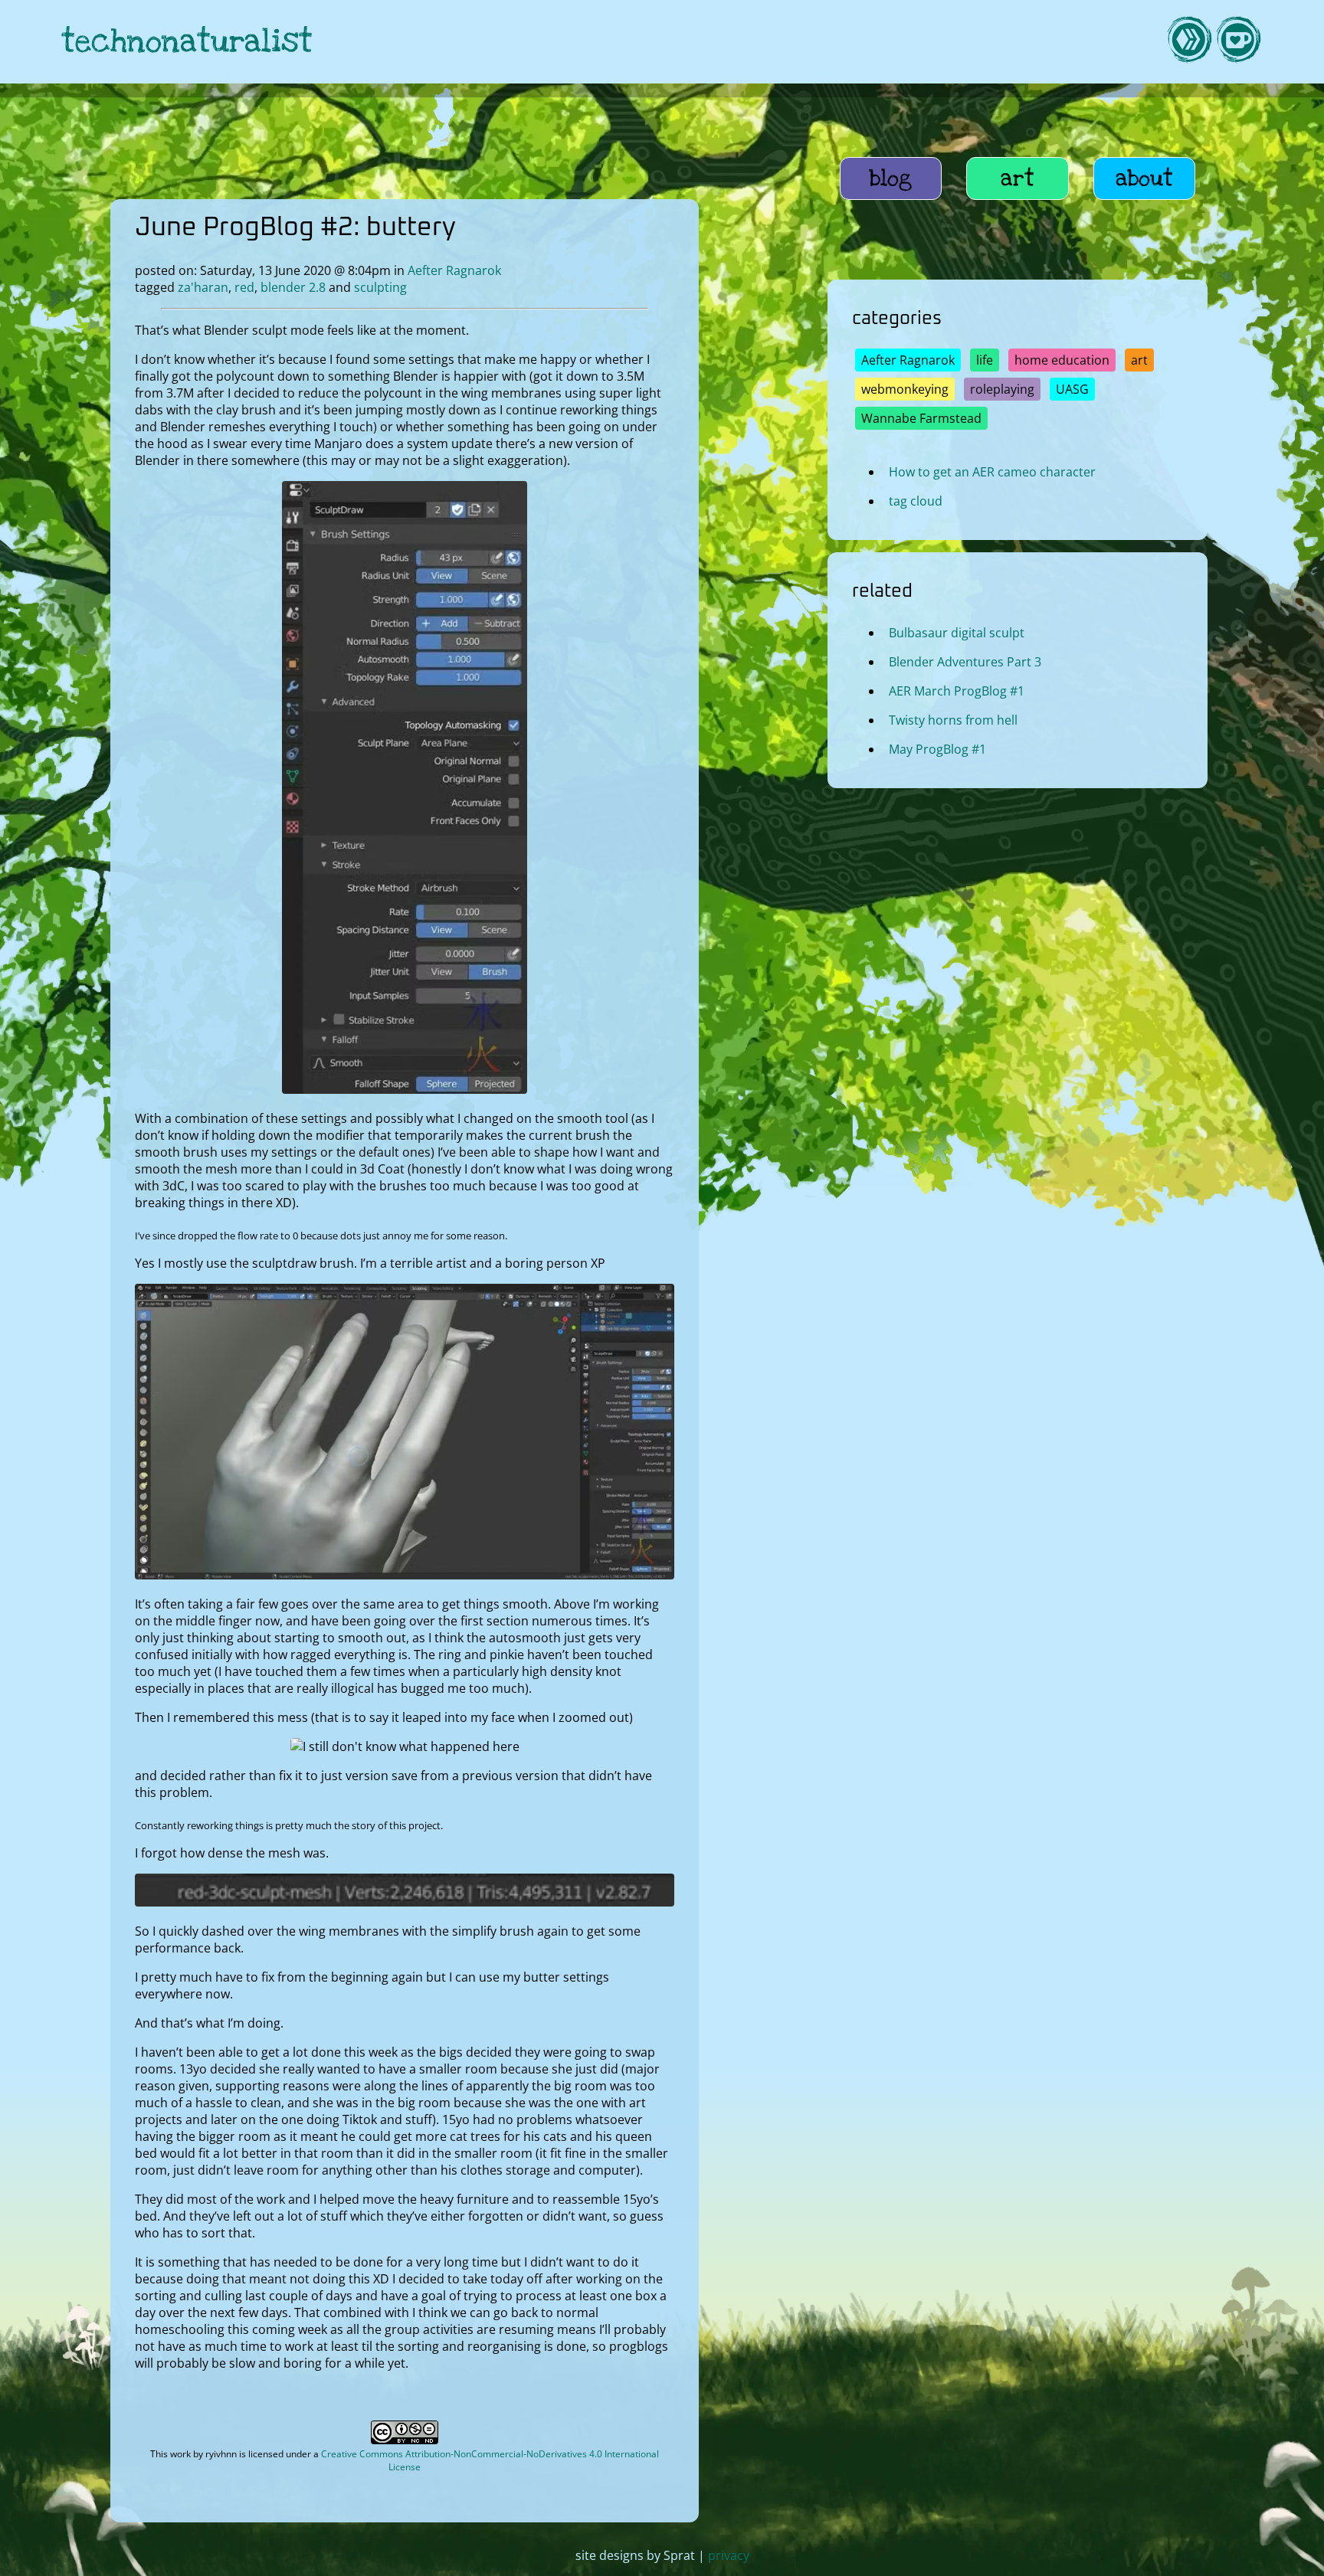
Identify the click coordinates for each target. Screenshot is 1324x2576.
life (985, 360)
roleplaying (1002, 389)
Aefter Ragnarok (454, 270)
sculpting (380, 287)
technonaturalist (187, 42)
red (244, 287)
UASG (1072, 389)
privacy (729, 2555)
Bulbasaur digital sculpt (957, 633)
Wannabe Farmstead (921, 418)
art (1018, 178)
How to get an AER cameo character (992, 472)
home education (1062, 360)
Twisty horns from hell (953, 720)
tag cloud (916, 501)
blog (891, 178)
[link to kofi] (1238, 42)
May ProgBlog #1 (937, 749)
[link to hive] (1189, 42)
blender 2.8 (293, 287)
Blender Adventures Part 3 (965, 662)
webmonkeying (905, 389)
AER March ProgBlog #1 (957, 691)
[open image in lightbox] (404, 1089)
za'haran (203, 287)
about (1144, 178)
